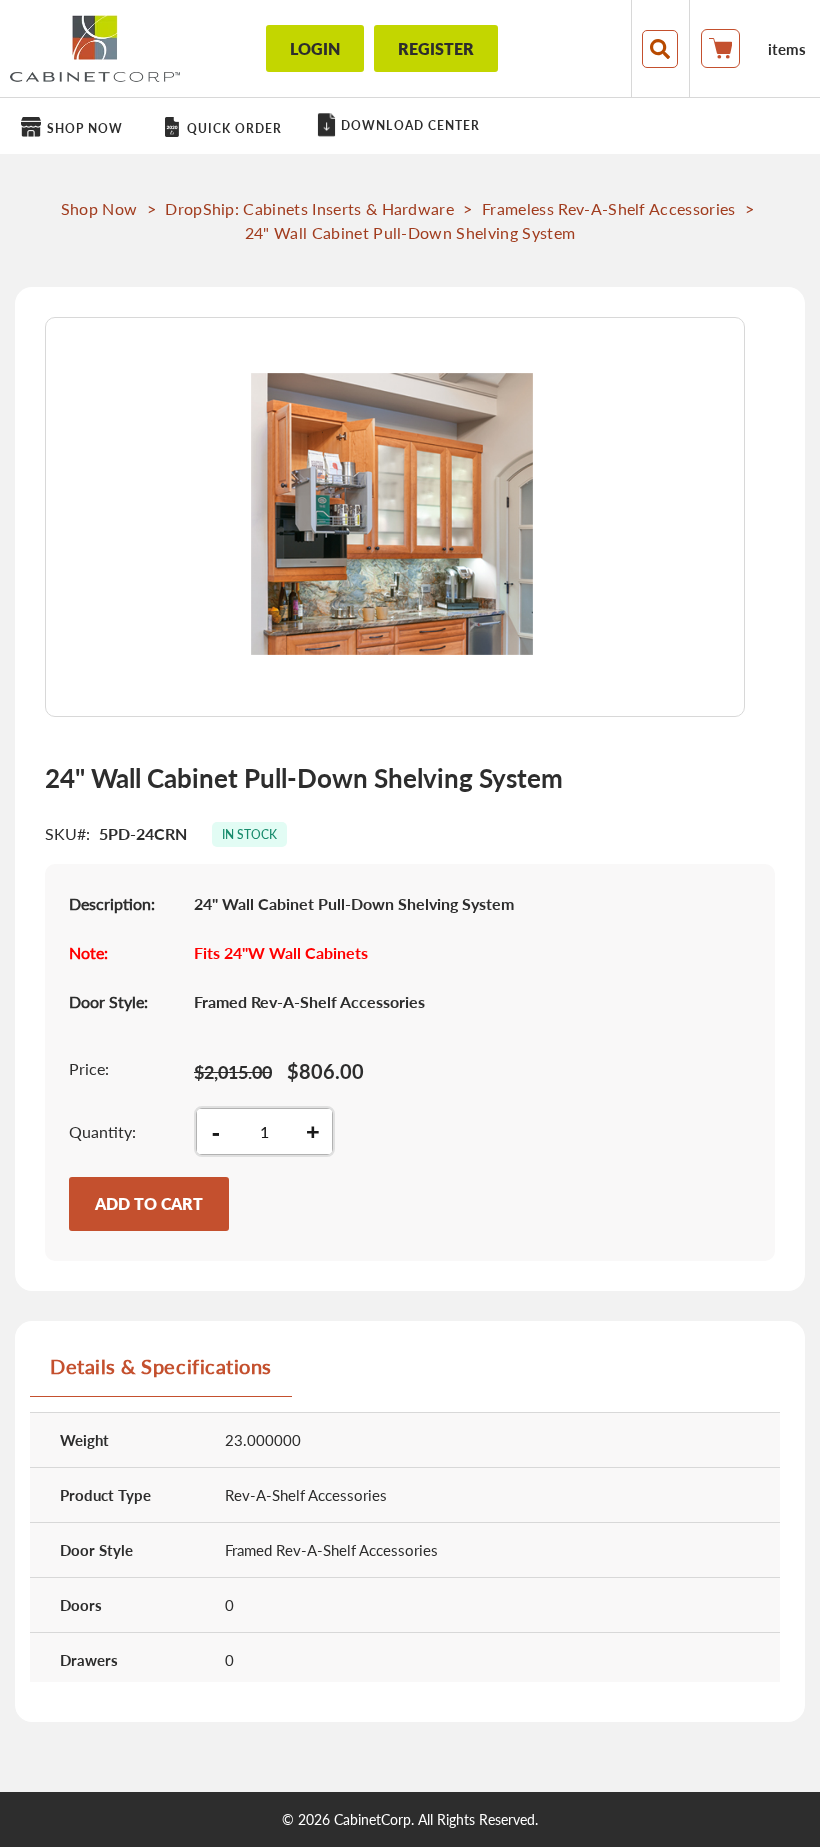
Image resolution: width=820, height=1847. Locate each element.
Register (436, 48)
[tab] (161, 1374)
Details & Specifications (161, 1366)
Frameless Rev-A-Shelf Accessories (609, 208)
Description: (112, 903)
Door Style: (108, 1001)
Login (315, 48)
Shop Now (99, 208)
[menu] (410, 126)
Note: (88, 952)
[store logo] (95, 48)
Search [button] (660, 49)
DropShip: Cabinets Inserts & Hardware (309, 208)
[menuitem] (75, 127)
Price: (89, 1068)
